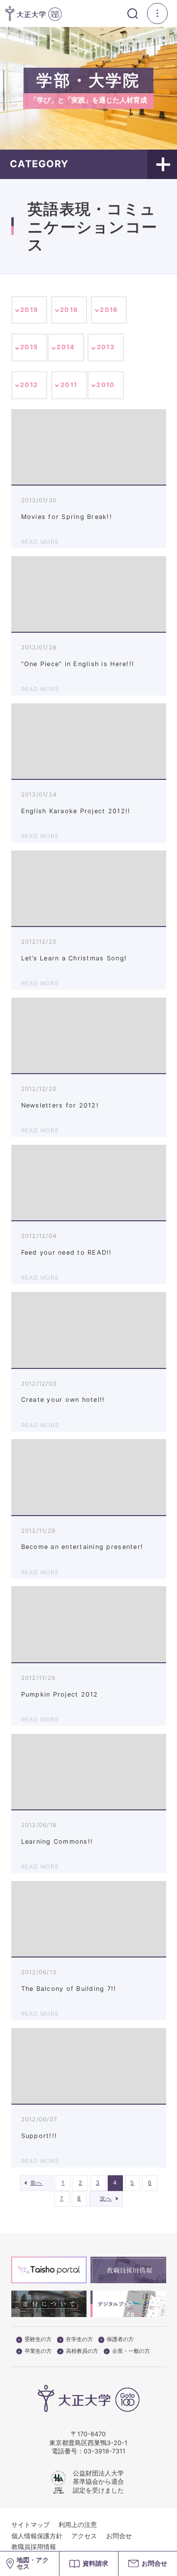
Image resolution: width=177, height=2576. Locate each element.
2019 (29, 310)
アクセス (84, 2536)
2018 (69, 310)
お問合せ (119, 2536)
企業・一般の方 (131, 2351)
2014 (66, 347)
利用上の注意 (78, 2525)
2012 (29, 385)
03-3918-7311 (104, 2451)
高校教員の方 (82, 2351)
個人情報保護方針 (37, 2536)
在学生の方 (79, 2340)
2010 (105, 385)
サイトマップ (30, 2525)
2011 (69, 385)
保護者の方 (120, 2340)
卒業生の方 (38, 2351)
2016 (109, 310)
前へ (37, 2183)
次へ (106, 2198)
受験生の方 (38, 2340)
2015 (29, 347)
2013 (106, 347)
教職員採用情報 (34, 2547)
